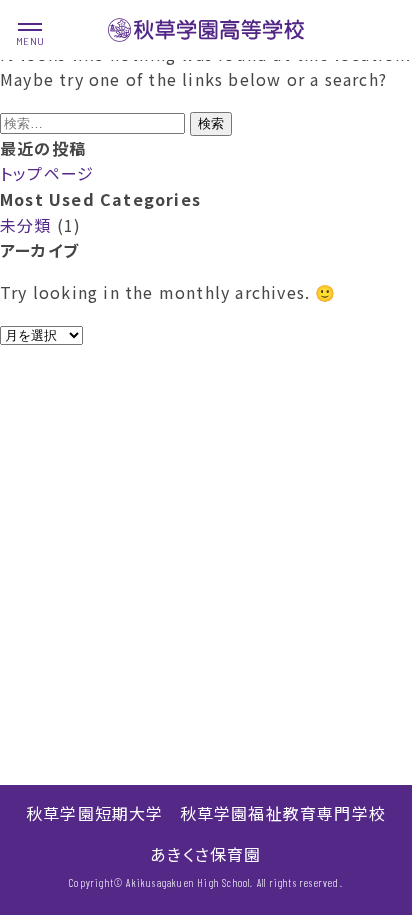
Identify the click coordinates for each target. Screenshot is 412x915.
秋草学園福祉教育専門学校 (283, 813)
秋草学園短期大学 (95, 813)
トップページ (47, 173)
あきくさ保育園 (205, 854)
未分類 (26, 225)
